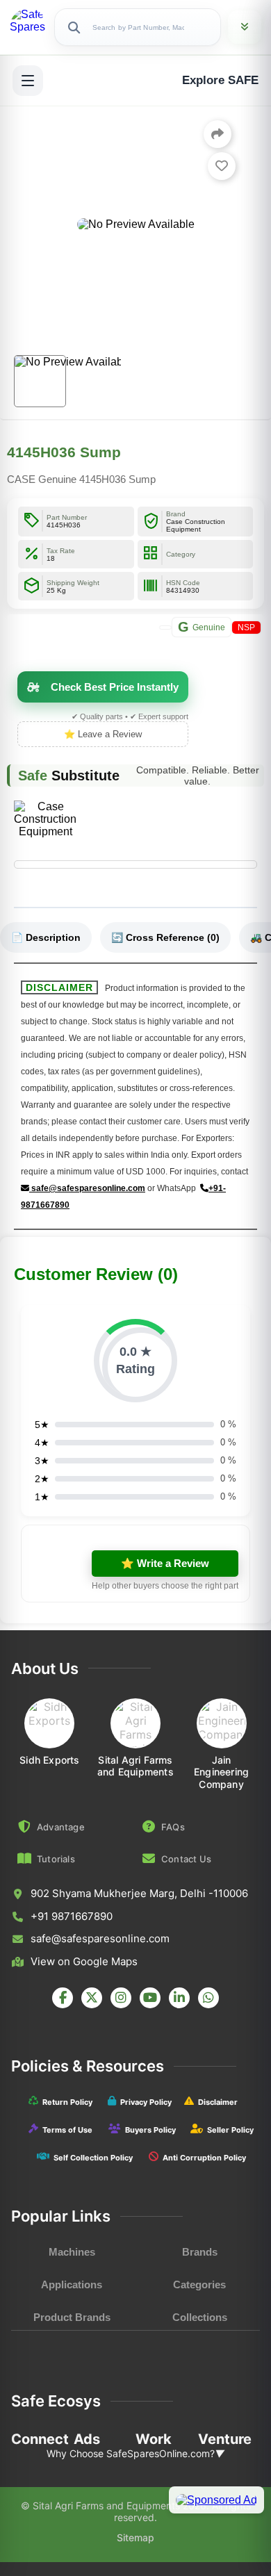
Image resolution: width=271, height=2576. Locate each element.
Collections (200, 2317)
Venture (225, 2439)
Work (154, 2439)
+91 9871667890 (72, 1916)
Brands (200, 2252)
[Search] (74, 27)
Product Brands (72, 2317)
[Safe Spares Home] (28, 27)
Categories (199, 2284)
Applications (72, 2284)
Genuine (202, 627)
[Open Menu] (28, 81)
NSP (246, 627)
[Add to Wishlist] (222, 166)
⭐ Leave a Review (103, 734)
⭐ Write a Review (165, 1563)
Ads (87, 2439)
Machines (72, 2252)
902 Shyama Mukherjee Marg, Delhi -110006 (139, 1893)
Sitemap (135, 2537)
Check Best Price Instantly (115, 687)
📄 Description (46, 937)
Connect (40, 2439)
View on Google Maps (84, 1961)
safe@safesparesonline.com (87, 1188)
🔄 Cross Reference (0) (165, 937)
